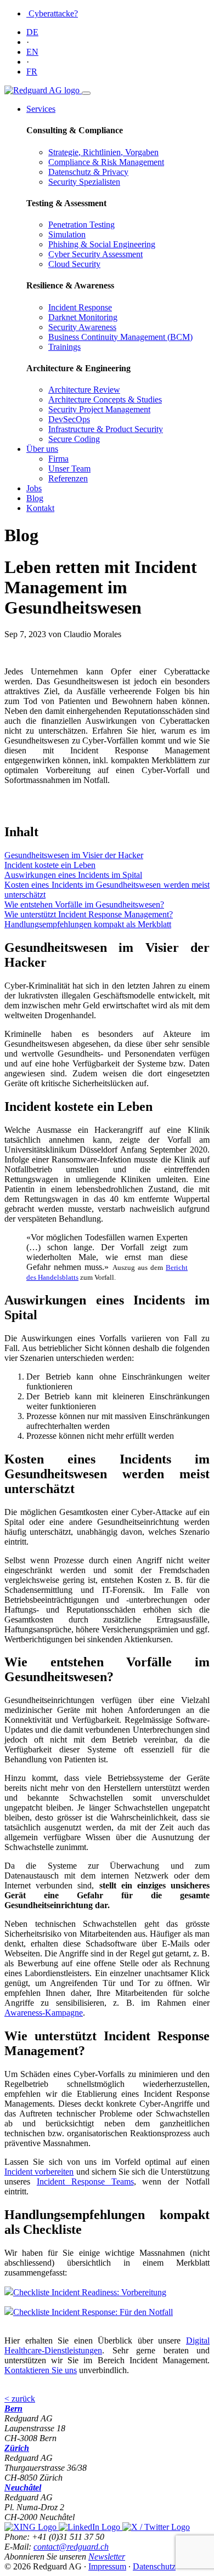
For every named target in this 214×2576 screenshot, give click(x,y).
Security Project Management (99, 409)
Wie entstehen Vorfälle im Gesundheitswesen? (84, 904)
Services (41, 109)
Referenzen (68, 478)
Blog (35, 498)
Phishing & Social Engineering (102, 244)
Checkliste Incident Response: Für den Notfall (93, 2312)
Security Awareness (82, 327)
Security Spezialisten (84, 182)
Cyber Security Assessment (95, 254)
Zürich (17, 2448)
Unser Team (69, 469)
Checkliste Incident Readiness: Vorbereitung (90, 2292)
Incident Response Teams (85, 2181)
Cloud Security (74, 264)
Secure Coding (74, 439)
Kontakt (40, 508)
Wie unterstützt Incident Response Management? (89, 914)
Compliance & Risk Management (106, 162)
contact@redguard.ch (71, 2547)
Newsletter (107, 2557)
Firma (58, 459)
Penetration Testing (81, 225)
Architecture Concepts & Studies (105, 399)
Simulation (67, 234)
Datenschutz (154, 2566)
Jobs (34, 488)
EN (32, 52)
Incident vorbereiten (39, 2172)
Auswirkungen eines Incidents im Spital (73, 875)
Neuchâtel (23, 2487)
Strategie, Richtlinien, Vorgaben (103, 152)
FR (32, 72)
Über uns (42, 449)
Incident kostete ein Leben (50, 865)
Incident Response (80, 307)
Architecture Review (84, 390)
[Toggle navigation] (86, 93)
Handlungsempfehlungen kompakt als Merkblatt (88, 924)
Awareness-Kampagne (44, 2013)
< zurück (20, 2399)
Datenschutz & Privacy (88, 172)
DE (32, 32)
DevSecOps (69, 419)
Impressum (107, 2566)
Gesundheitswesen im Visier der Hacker (74, 855)
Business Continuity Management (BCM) (120, 337)
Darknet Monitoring (83, 317)
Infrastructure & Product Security (106, 429)
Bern (13, 2408)
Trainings (64, 347)
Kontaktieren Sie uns (41, 2370)
